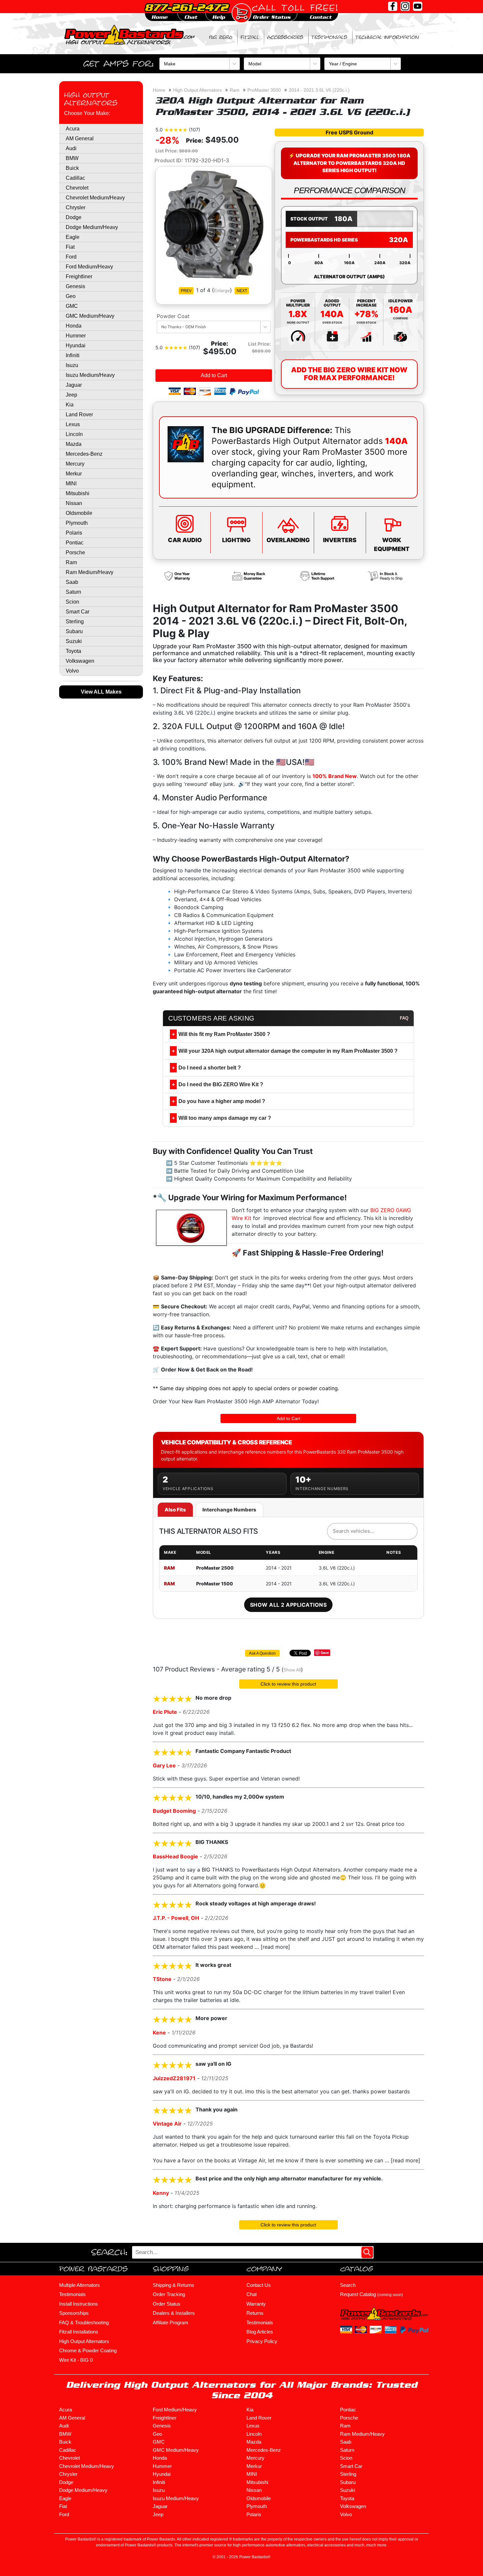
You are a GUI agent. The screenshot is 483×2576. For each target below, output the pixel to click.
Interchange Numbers (229, 1510)
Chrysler (76, 207)
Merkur (74, 474)
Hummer (76, 336)
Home (159, 90)
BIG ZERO (221, 37)
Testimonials (329, 37)
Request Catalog (371, 2294)
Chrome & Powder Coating (88, 2350)
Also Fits (175, 1510)
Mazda (74, 444)
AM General (80, 138)
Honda (74, 326)
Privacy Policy (262, 2341)
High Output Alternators (91, 99)
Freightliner (79, 276)
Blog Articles (260, 2332)
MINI (71, 483)
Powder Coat (173, 316)
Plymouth (77, 523)
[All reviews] (176, 129)
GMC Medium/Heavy (90, 316)
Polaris (74, 533)
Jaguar (74, 385)
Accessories (285, 37)
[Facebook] (393, 6)
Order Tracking (169, 2294)
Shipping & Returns (173, 2285)
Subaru (74, 631)
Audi (71, 148)
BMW (72, 158)
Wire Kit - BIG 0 (76, 2360)
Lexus (73, 424)
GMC (72, 306)
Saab (72, 582)
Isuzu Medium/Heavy (90, 375)
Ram (71, 562)
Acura (73, 129)
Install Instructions (79, 2304)
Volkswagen (80, 661)
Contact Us (259, 2285)
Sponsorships (74, 2313)
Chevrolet (77, 188)
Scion (72, 602)
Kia (70, 405)
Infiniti (73, 355)
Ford (71, 257)
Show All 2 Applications (288, 1605)
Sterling (75, 621)
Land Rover (79, 414)
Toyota (73, 651)
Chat (252, 2294)
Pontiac (75, 543)
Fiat (70, 247)
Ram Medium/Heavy (90, 572)
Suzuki (74, 641)
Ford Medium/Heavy (89, 267)
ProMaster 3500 (264, 90)
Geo (71, 296)
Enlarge (222, 290)
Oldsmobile (79, 513)
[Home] (130, 34)
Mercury (75, 464)
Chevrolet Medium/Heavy (95, 198)
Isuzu (72, 365)
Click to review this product (288, 1684)
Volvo (72, 671)
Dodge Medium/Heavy (92, 227)
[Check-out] (241, 13)
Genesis (75, 286)
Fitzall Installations (79, 2332)
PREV (186, 291)
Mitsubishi (78, 493)
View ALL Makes (101, 692)
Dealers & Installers (174, 2313)
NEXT (242, 291)
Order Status (167, 2304)
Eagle (73, 237)
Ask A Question (262, 1653)
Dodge (74, 217)
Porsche (75, 552)
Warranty (256, 2304)
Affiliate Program (171, 2323)
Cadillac (75, 178)
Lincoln (74, 434)
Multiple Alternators (80, 2285)
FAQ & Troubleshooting (84, 2323)
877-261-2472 (186, 7)
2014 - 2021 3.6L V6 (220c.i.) (319, 90)
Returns (255, 2313)
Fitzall (250, 37)
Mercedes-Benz (84, 454)
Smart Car (78, 612)
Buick (72, 168)
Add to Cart (214, 375)
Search (348, 2285)
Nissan (74, 503)
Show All (292, 1670)
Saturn (73, 592)
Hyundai (76, 345)
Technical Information (387, 37)
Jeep (71, 395)
